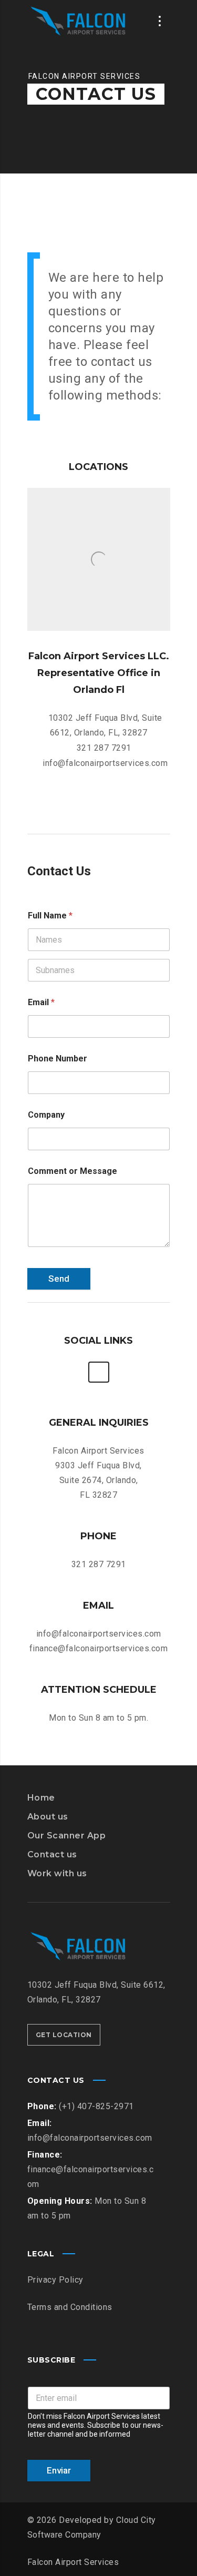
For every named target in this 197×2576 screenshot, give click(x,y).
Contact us (52, 1854)
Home (41, 1798)
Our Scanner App (67, 1836)
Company (46, 1115)
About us (48, 1817)
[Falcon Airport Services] (80, 21)
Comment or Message (72, 1171)
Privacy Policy (55, 2280)
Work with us (57, 1873)
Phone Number (58, 1059)
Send (59, 1279)
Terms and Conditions (70, 2307)
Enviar (59, 2470)
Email (41, 1002)
